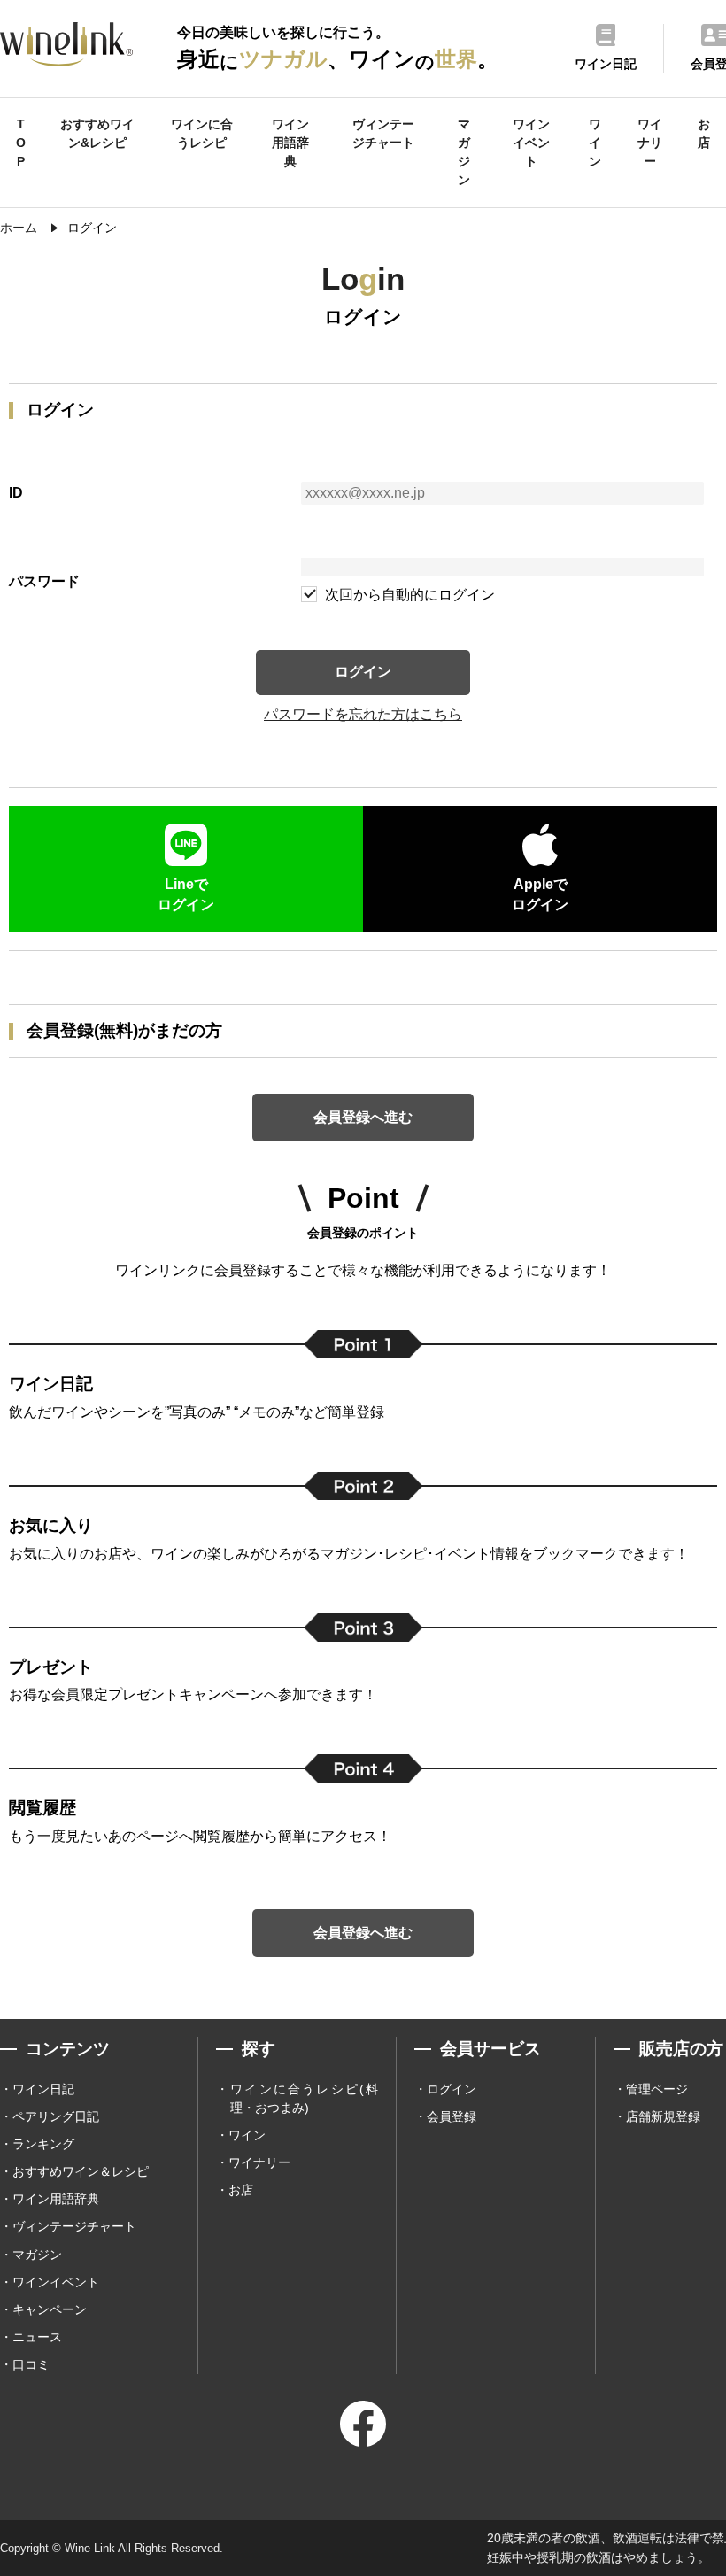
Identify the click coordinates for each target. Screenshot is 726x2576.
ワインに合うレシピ (202, 133)
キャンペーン (50, 2309)
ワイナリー (650, 143)
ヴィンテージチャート (383, 133)
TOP (21, 143)
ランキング (43, 2144)
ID (16, 493)
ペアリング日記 (56, 2116)
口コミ (31, 2364)
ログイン (363, 672)
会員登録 (452, 2116)
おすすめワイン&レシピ (97, 133)
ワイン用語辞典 (290, 143)
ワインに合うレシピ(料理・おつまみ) (304, 2098)
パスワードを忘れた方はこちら (363, 714)
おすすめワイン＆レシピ (81, 2171)
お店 (704, 133)
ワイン (595, 143)
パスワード (44, 581)
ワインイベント (531, 143)
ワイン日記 (43, 2089)
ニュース (37, 2337)
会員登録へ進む (363, 1117)
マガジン (464, 152)
